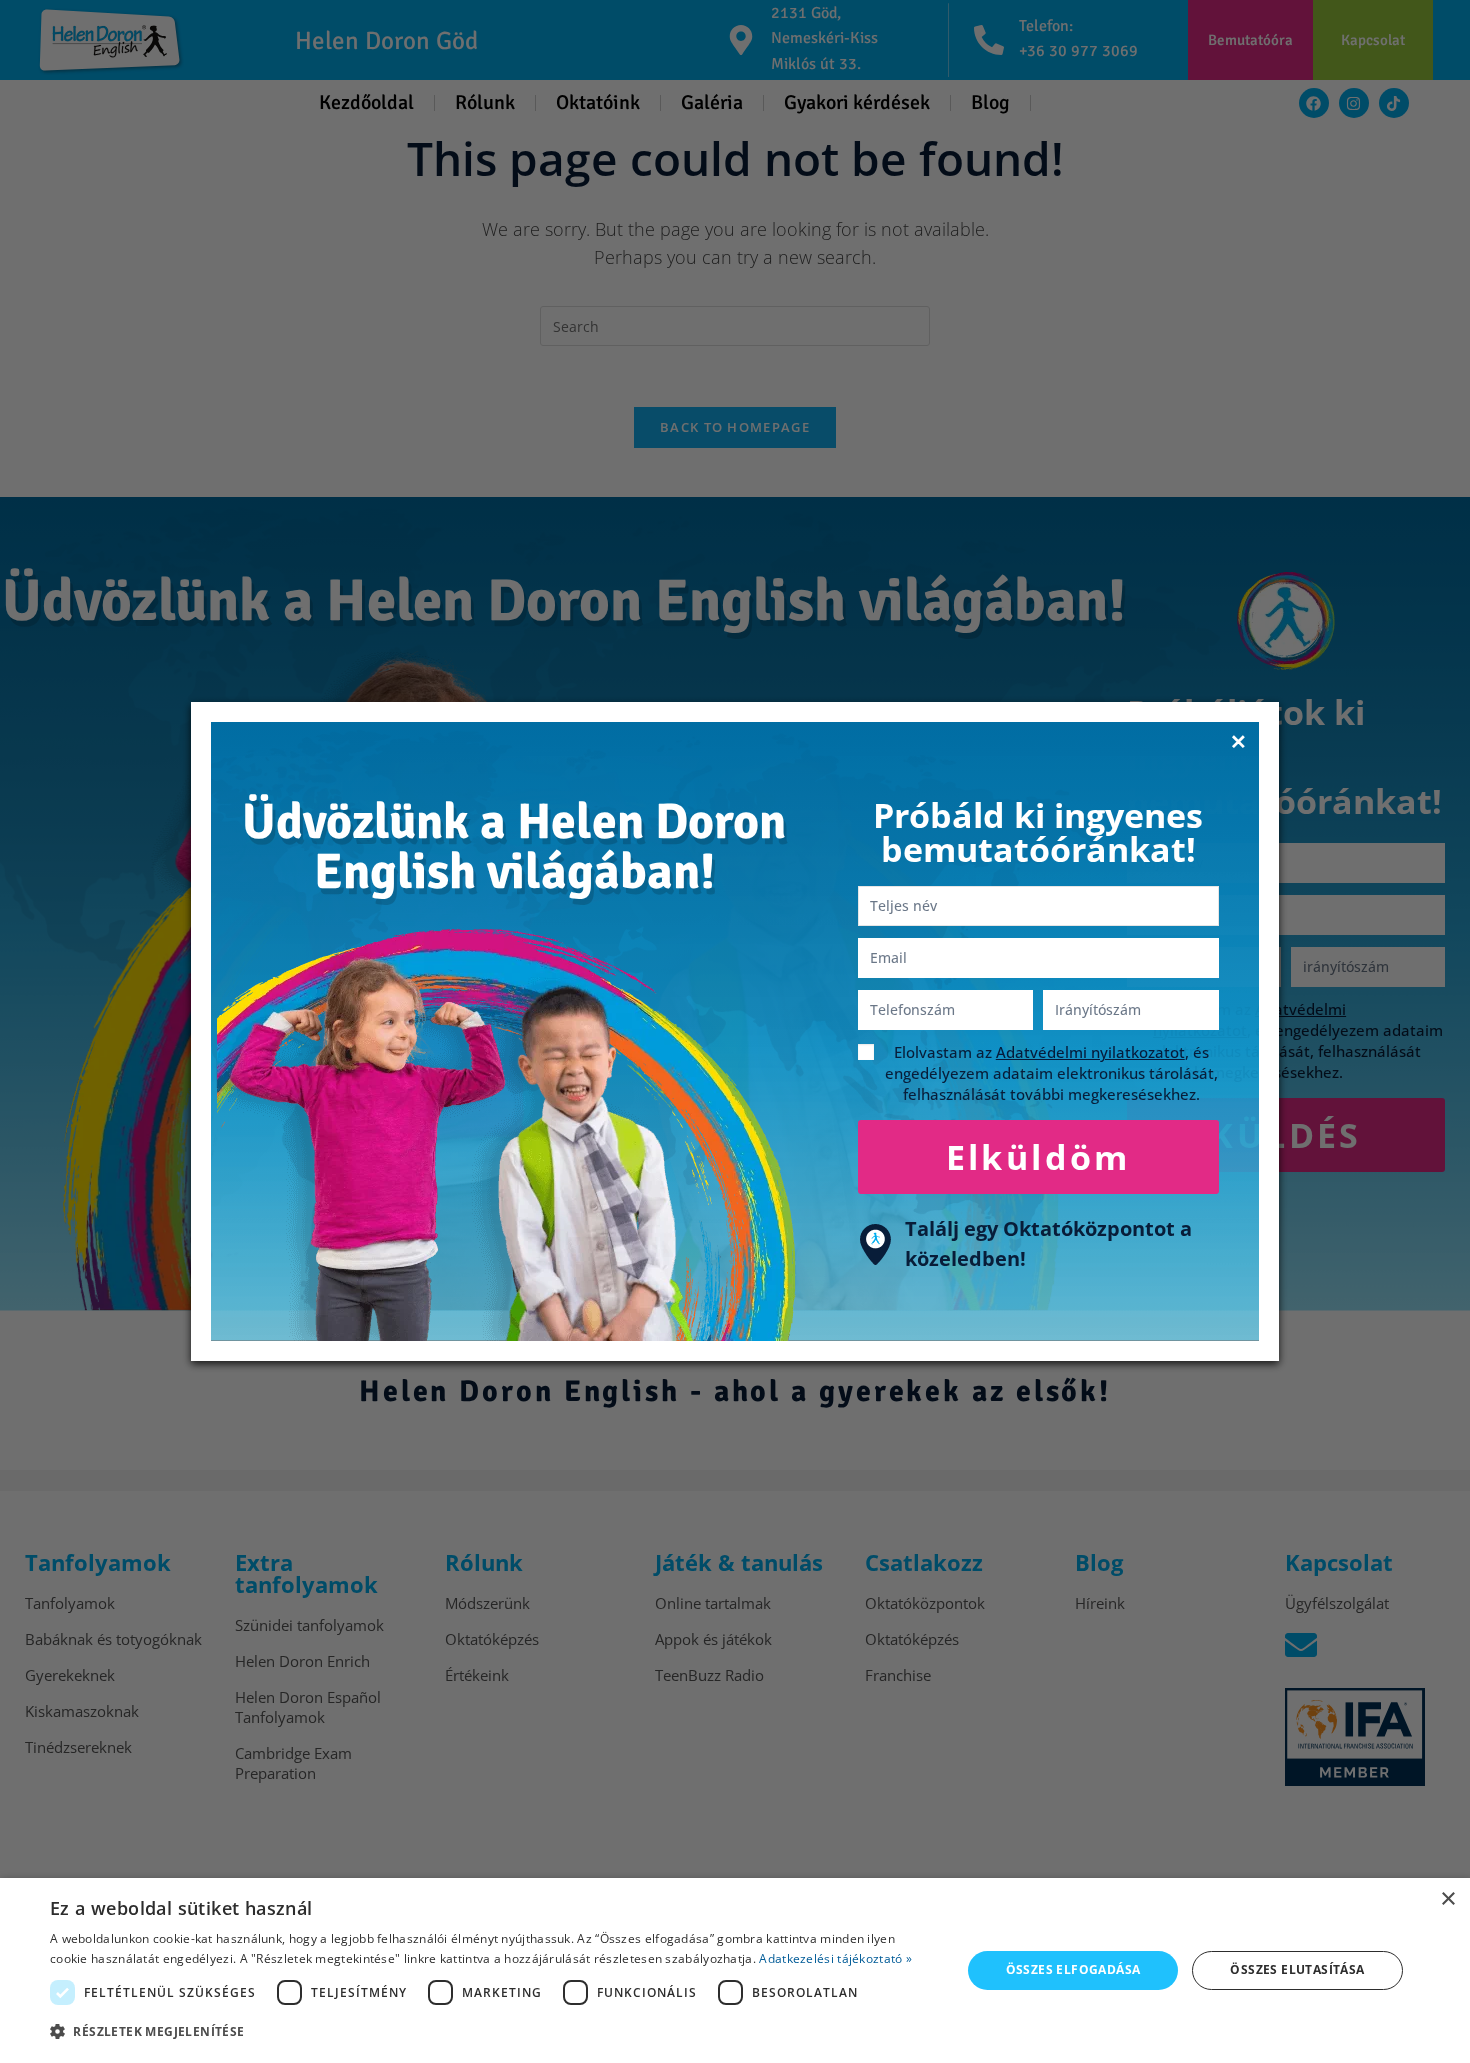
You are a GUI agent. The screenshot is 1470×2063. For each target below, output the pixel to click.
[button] (492, 2032)
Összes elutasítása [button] (1297, 1969)
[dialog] (735, 1970)
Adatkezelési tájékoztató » (835, 1958)
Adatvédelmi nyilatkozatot (1090, 1052)
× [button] (1447, 1899)
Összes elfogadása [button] (1073, 1969)
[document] (735, 1031)
